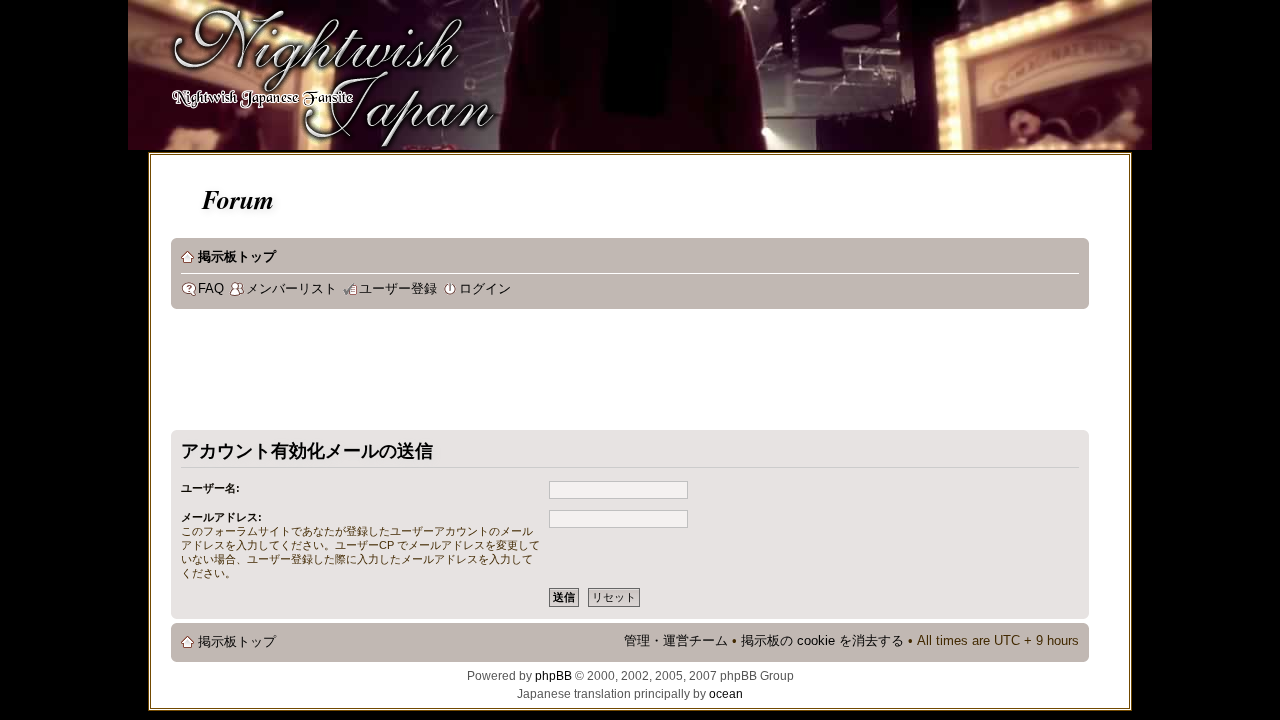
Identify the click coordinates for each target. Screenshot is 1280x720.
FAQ (211, 289)
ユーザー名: (210, 488)
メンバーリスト (291, 289)
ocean (726, 694)
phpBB (553, 676)
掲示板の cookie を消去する (822, 641)
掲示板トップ (237, 257)
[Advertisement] (535, 374)
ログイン (485, 289)
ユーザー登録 (398, 289)
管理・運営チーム (676, 641)
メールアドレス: (221, 517)
